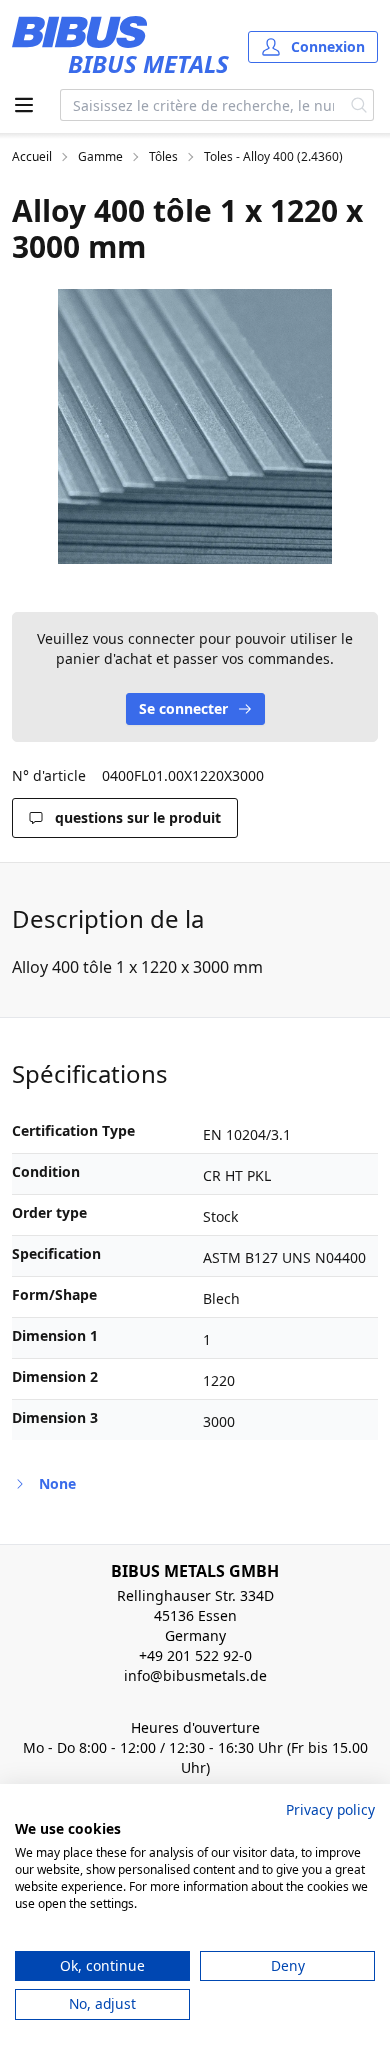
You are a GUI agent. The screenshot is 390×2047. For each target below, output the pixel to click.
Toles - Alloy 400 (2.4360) (273, 157)
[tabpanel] (195, 426)
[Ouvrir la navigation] (24, 105)
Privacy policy (330, 1809)
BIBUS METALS (148, 63)
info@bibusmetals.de (195, 1675)
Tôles (163, 157)
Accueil (32, 157)
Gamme (100, 157)
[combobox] (203, 105)
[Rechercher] (359, 105)
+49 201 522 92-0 (195, 1655)
